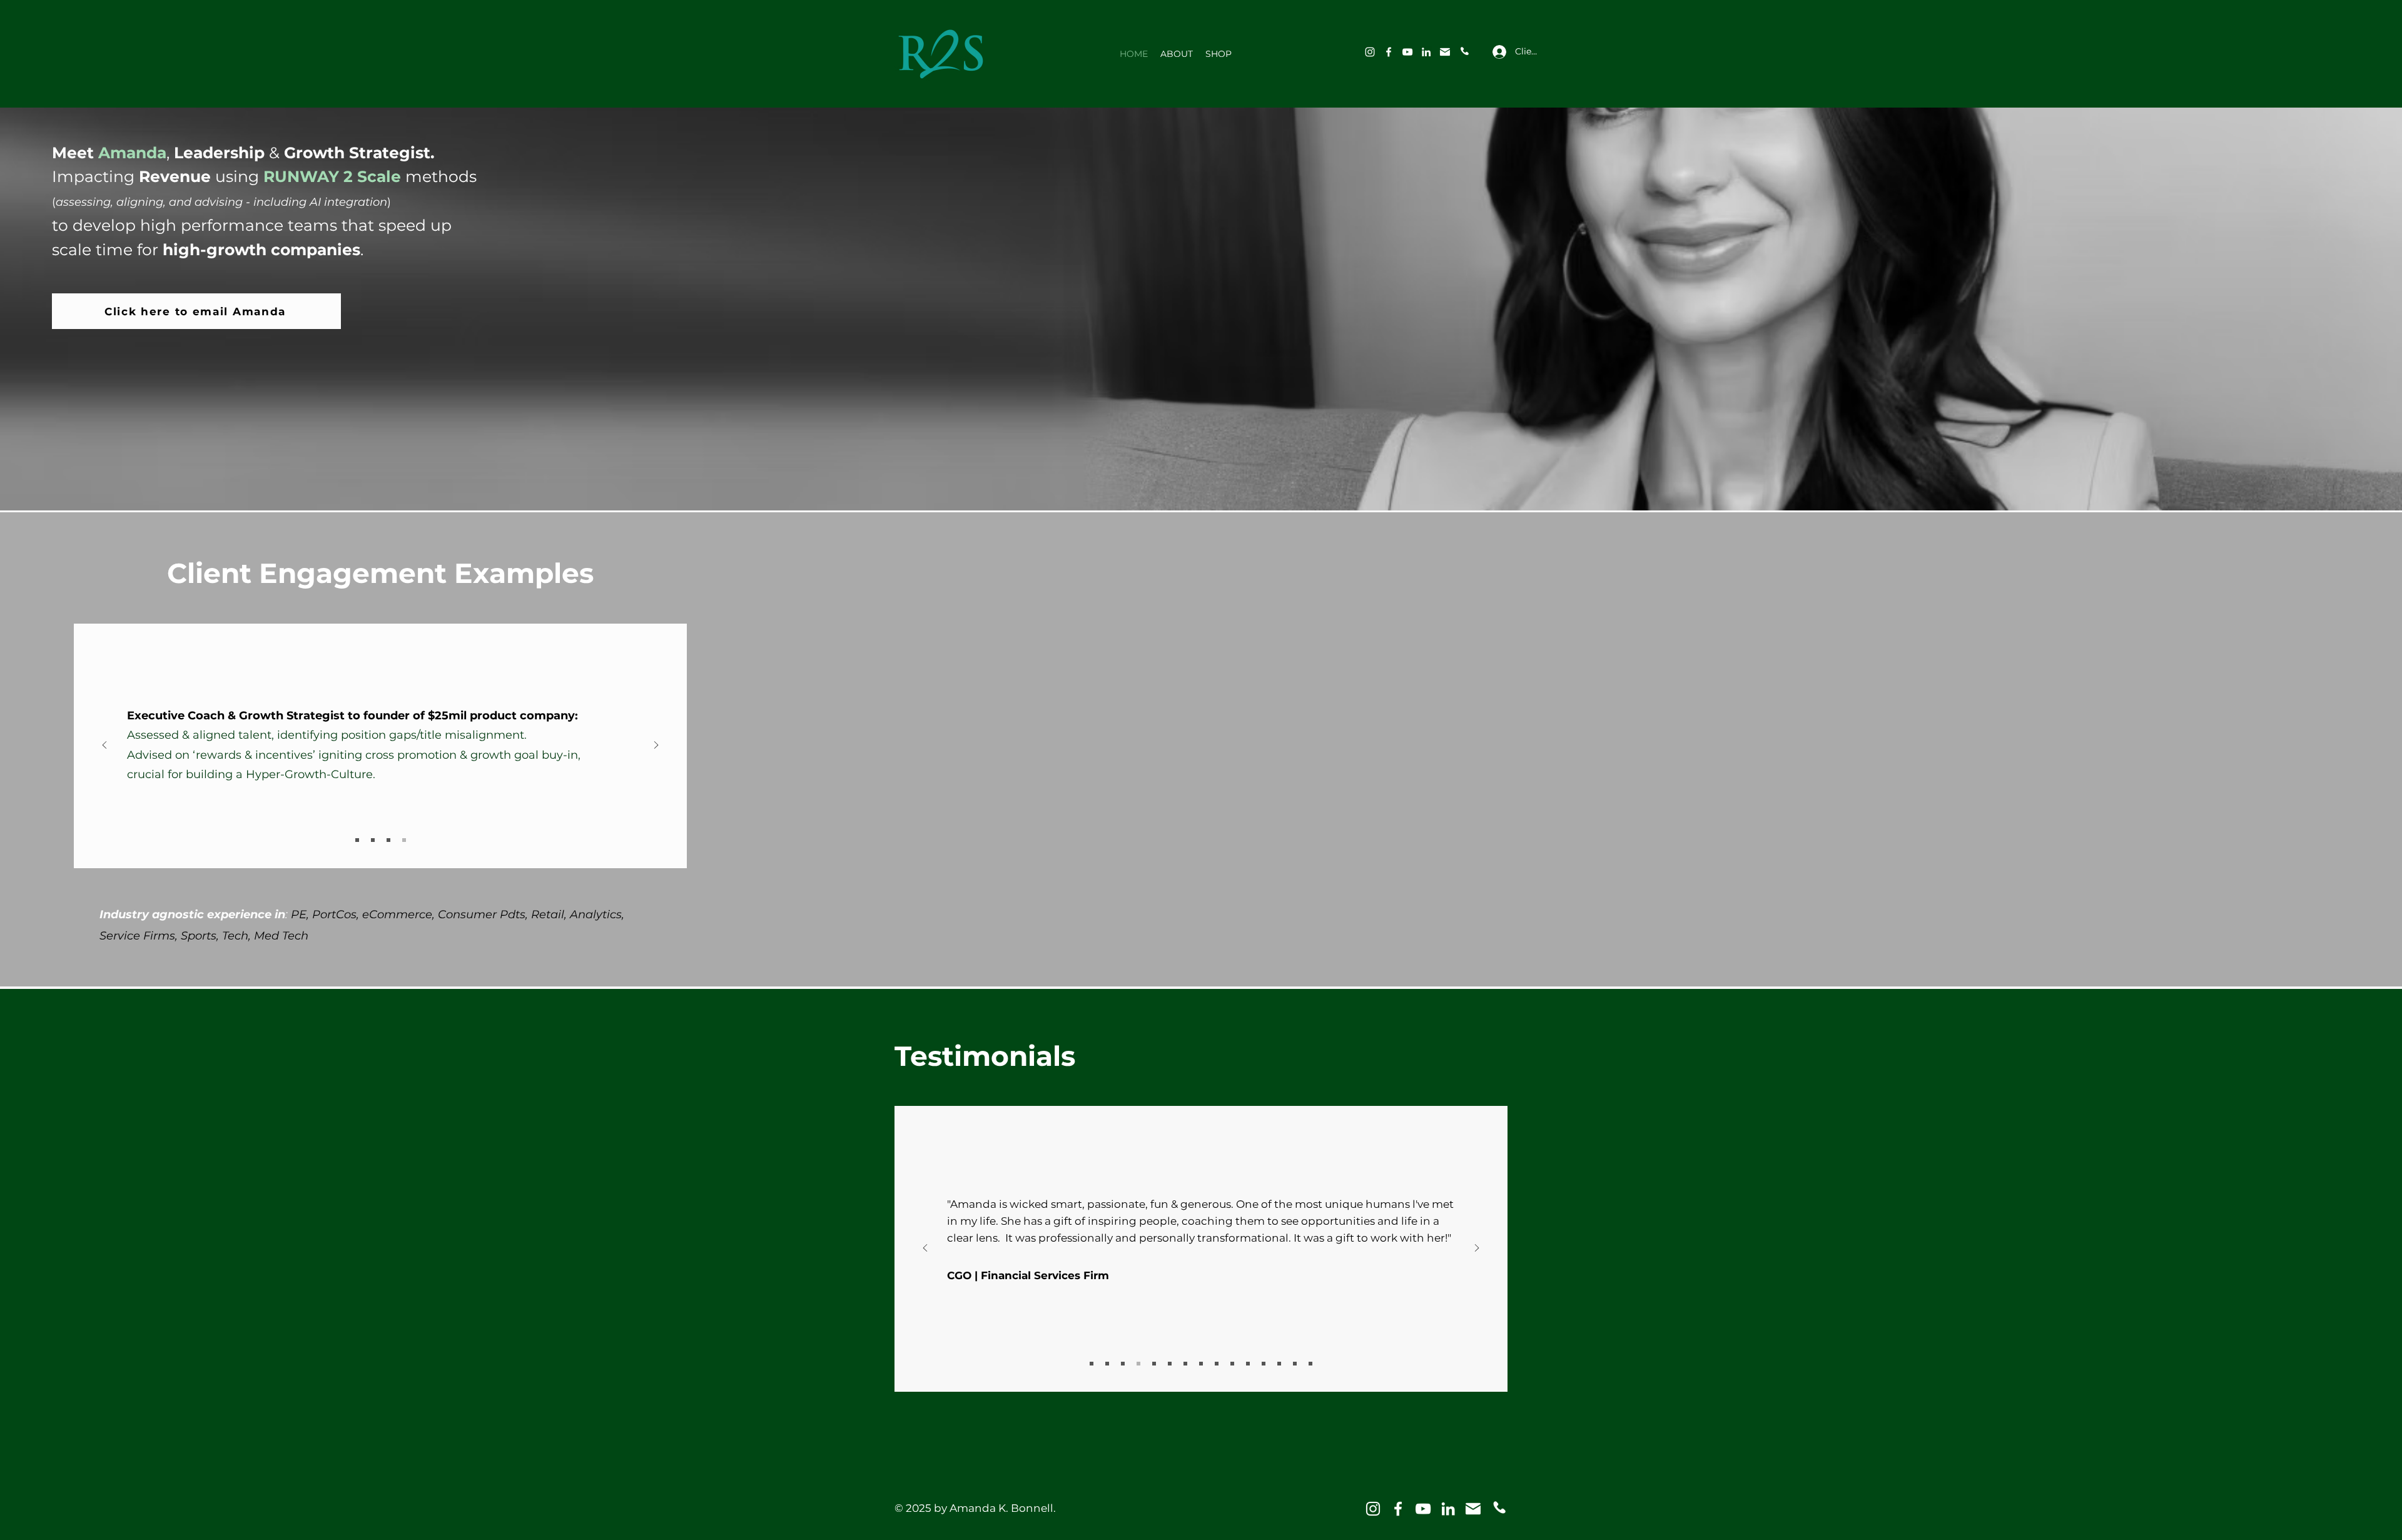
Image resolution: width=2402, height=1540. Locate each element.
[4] (404, 840)
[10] (1248, 1364)
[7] (1201, 1364)
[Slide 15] (1092, 1364)
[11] (1264, 1364)
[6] (1185, 1364)
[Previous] (104, 746)
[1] (357, 840)
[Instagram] (1370, 52)
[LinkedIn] (1426, 52)
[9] (1232, 1364)
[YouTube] (1407, 52)
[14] (1310, 1364)
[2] (1445, 52)
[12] (1279, 1364)
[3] (1464, 52)
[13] (1295, 1364)
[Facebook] (1389, 52)
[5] (1170, 1364)
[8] (1217, 1364)
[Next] (656, 746)
